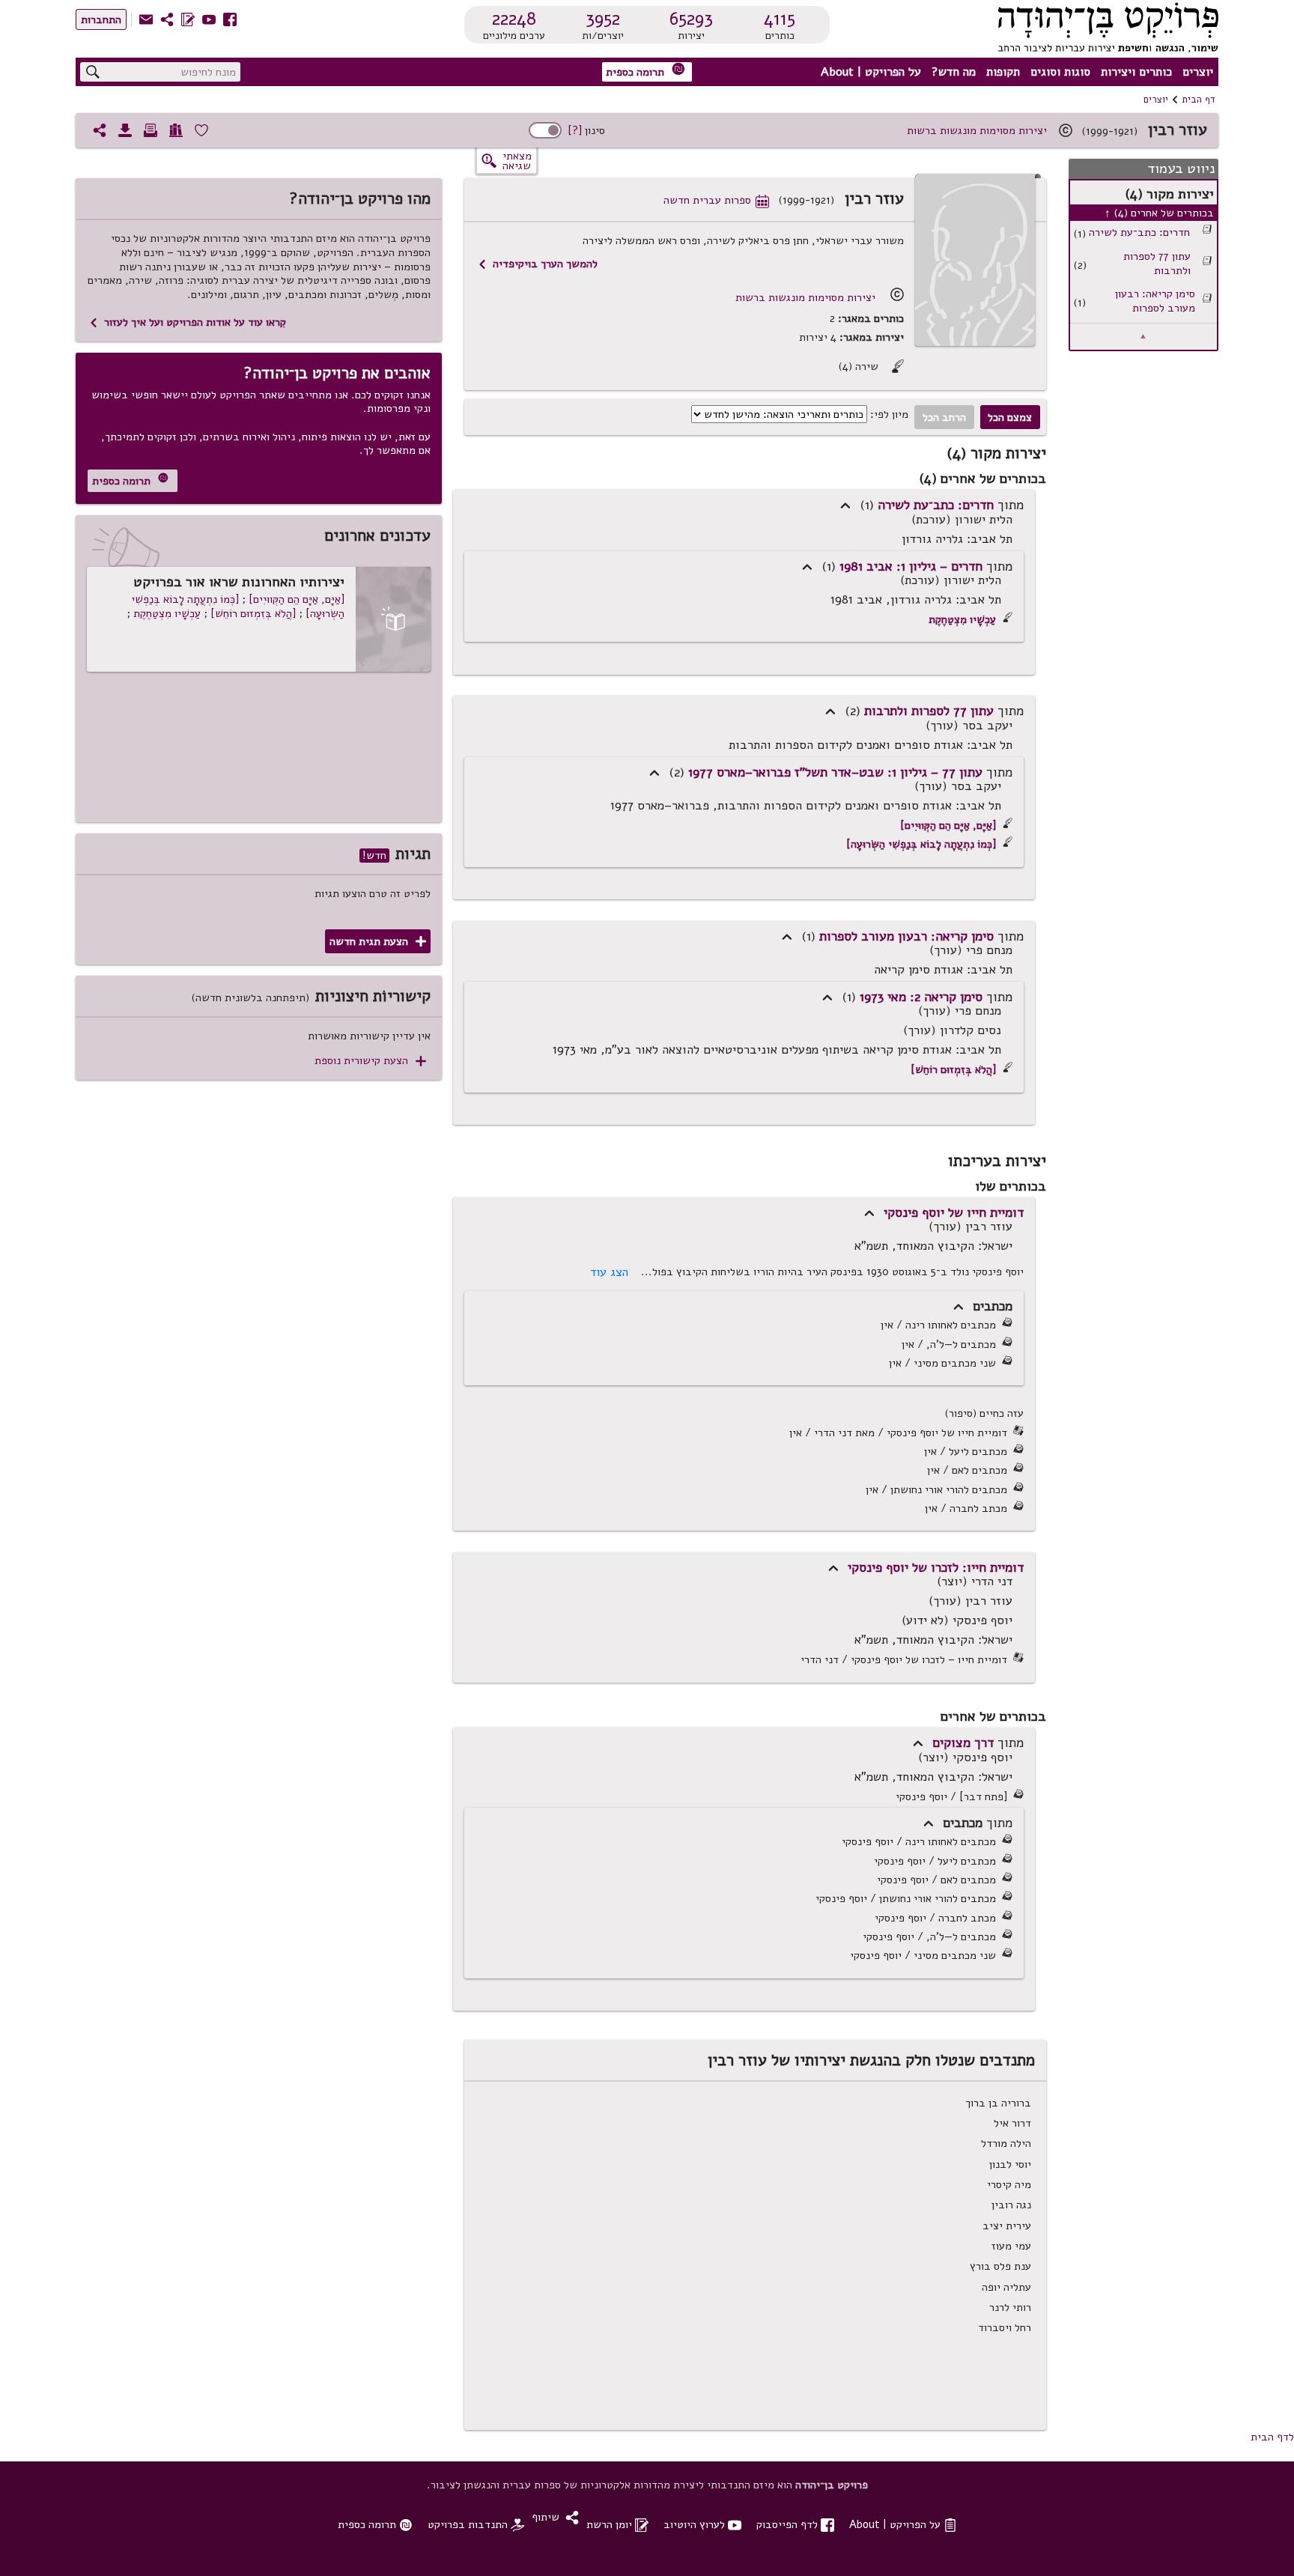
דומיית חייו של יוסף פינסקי (954, 1212)
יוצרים (1198, 72)
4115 (780, 19)
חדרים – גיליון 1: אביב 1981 (911, 566)
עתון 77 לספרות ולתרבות (1157, 263)
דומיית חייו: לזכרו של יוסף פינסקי (936, 1567)
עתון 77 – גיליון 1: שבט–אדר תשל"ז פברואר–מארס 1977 (835, 772)
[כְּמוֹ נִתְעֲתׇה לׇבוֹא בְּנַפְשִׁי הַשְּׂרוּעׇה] (921, 844)
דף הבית (1199, 100)
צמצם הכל (1010, 417)
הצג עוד (609, 1272)
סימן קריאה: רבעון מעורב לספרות (1155, 301)
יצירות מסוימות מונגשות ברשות (977, 130)
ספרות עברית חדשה (716, 200)
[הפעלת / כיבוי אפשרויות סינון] (545, 130)
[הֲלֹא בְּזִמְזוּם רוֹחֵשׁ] (953, 1069)
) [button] (845, 506)
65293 (691, 19)
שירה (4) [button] (871, 367)
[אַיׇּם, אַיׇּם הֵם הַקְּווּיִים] (948, 825)
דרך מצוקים (963, 1743)
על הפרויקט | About (871, 72)
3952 (603, 19)
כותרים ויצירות (1136, 72)
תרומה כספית (646, 71)
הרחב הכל (944, 417)
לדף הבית (1272, 2437)
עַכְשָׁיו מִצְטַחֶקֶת (962, 619)
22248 (514, 19)
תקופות (1003, 72)
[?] (575, 130)
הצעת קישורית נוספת (370, 1061)
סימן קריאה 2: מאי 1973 (921, 997)
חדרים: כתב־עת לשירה (1139, 233)
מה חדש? (954, 72)
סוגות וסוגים (1060, 72)
